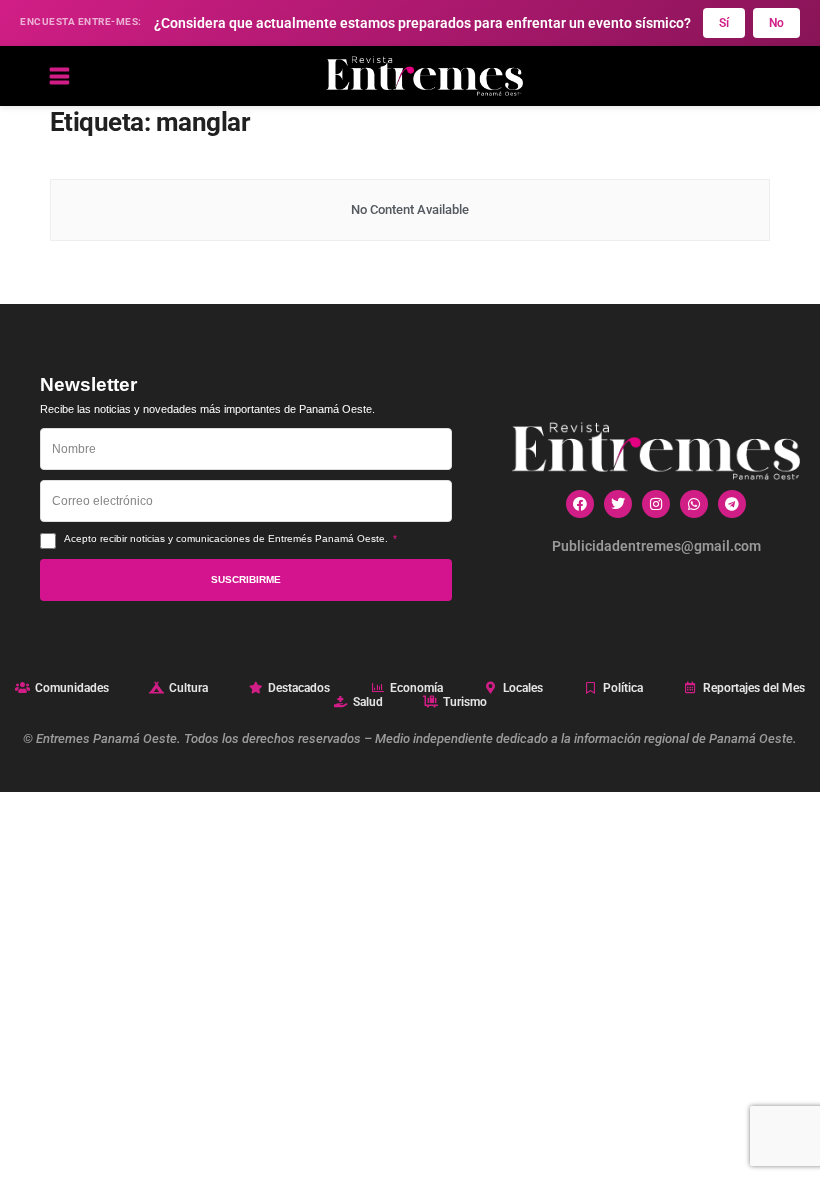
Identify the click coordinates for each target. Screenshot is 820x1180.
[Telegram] (732, 504)
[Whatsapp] (694, 504)
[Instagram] (656, 504)
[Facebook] (580, 504)
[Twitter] (618, 504)
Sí (724, 23)
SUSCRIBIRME (246, 579)
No (776, 23)
